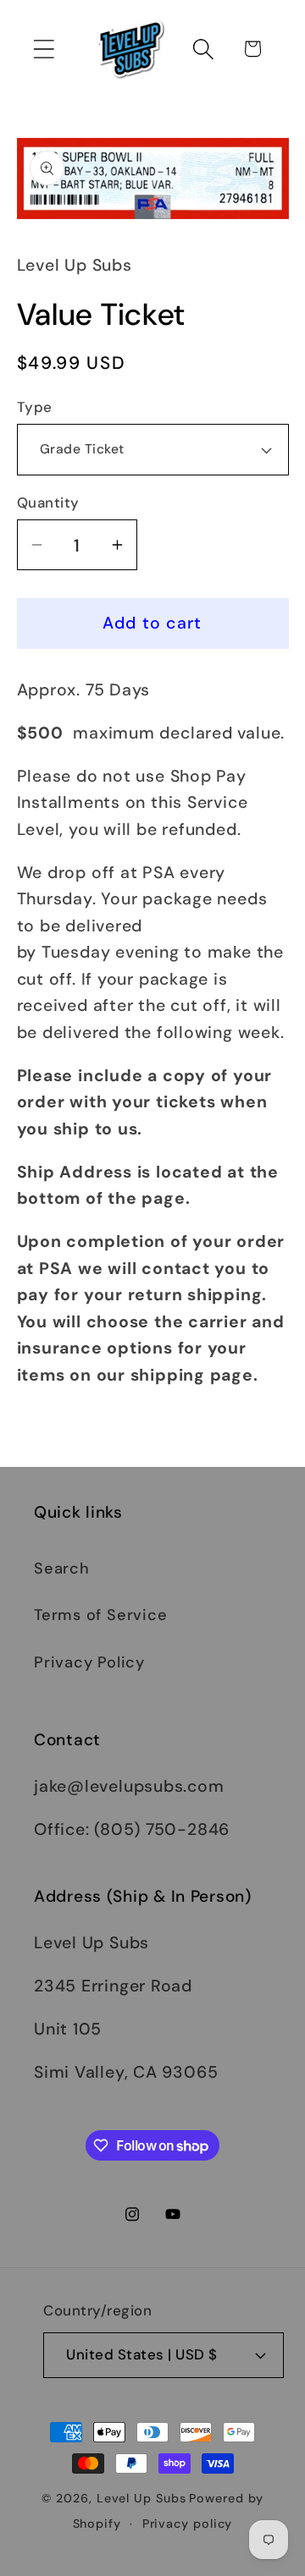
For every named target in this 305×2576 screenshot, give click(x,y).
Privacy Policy (89, 1662)
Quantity (48, 503)
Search (62, 1568)
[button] (44, 49)
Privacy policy (188, 2524)
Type (35, 407)
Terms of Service (100, 1615)
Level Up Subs (141, 2498)
